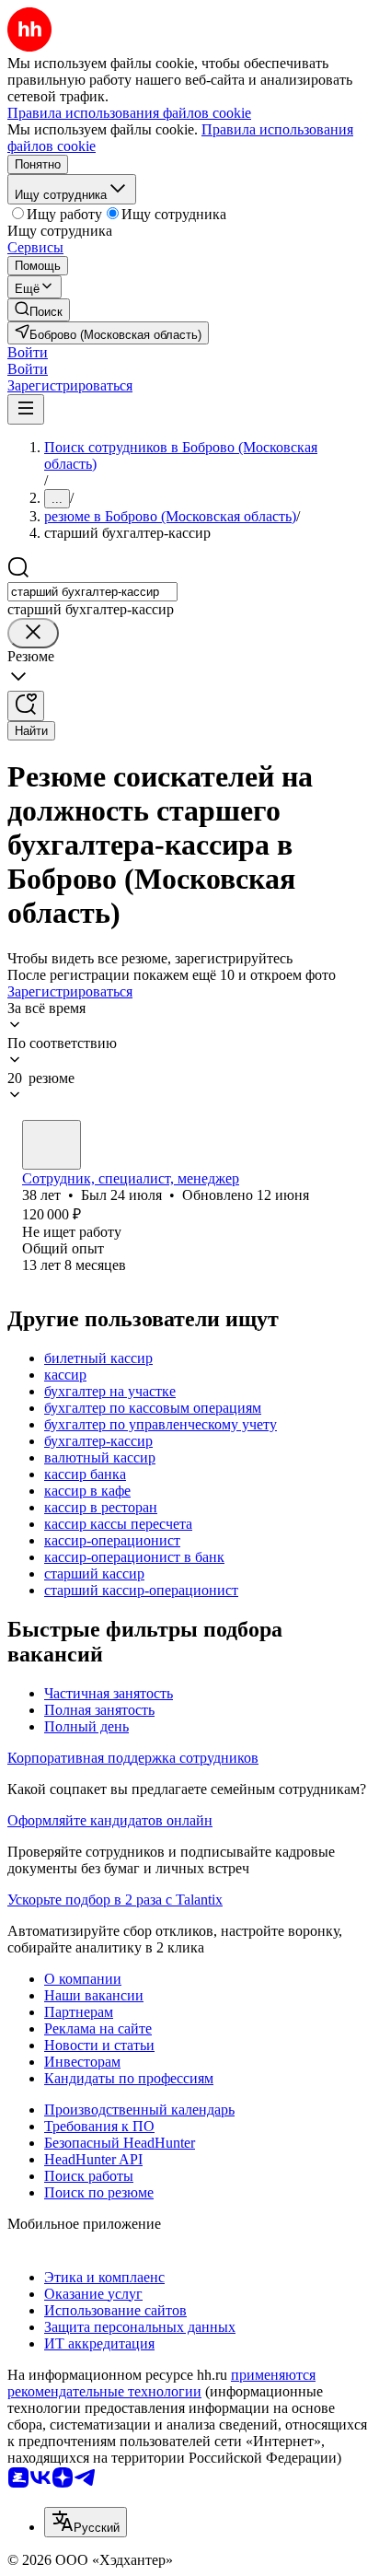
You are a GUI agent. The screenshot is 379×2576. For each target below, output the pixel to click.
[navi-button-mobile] (26, 409)
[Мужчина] (52, 1145)
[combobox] (92, 592)
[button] (28, 352)
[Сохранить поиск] (26, 706)
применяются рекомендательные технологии (161, 2383)
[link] (39, 310)
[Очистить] (33, 633)
